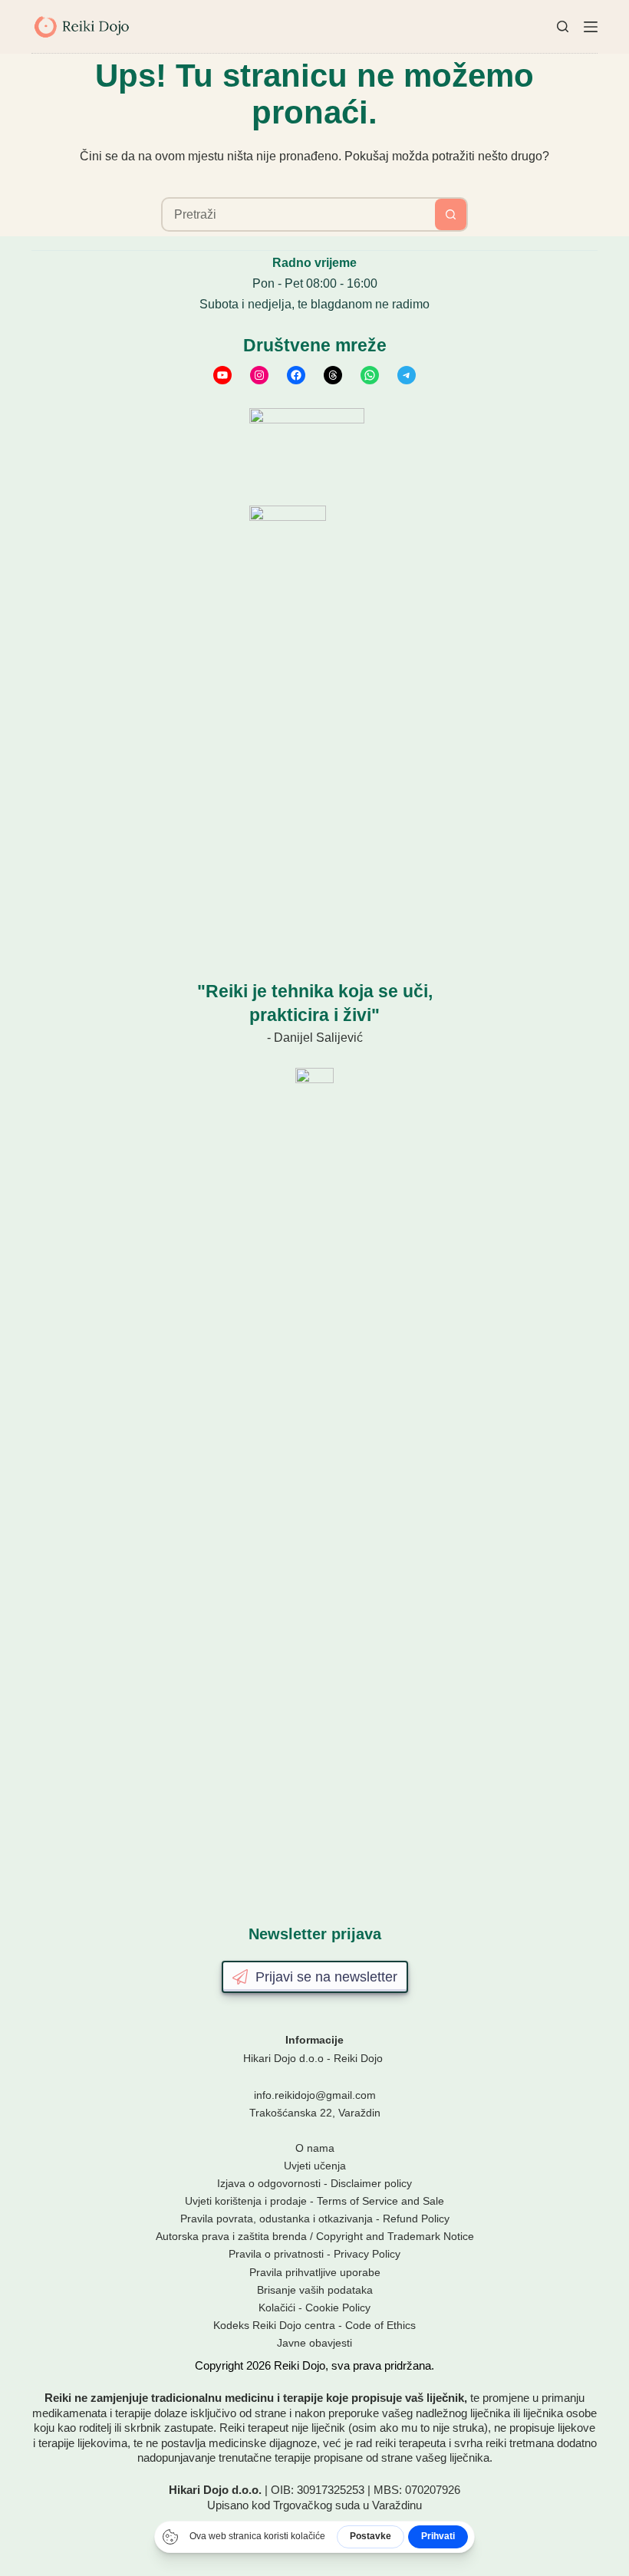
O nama (315, 2148)
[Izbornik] (591, 27)
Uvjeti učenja (315, 2166)
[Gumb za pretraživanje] (451, 214)
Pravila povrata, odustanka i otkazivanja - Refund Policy (315, 2219)
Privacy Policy (367, 2254)
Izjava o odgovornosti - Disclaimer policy (314, 2183)
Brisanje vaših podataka (315, 2290)
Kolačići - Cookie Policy (314, 2308)
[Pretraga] (563, 26)
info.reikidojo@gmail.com (315, 2095)
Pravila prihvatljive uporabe (315, 2272)
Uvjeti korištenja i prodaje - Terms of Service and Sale (314, 2201)
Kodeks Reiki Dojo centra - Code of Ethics (314, 2325)
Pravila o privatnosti (276, 2254)
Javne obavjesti (314, 2343)
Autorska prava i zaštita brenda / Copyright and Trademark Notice (315, 2236)
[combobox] (299, 214)
